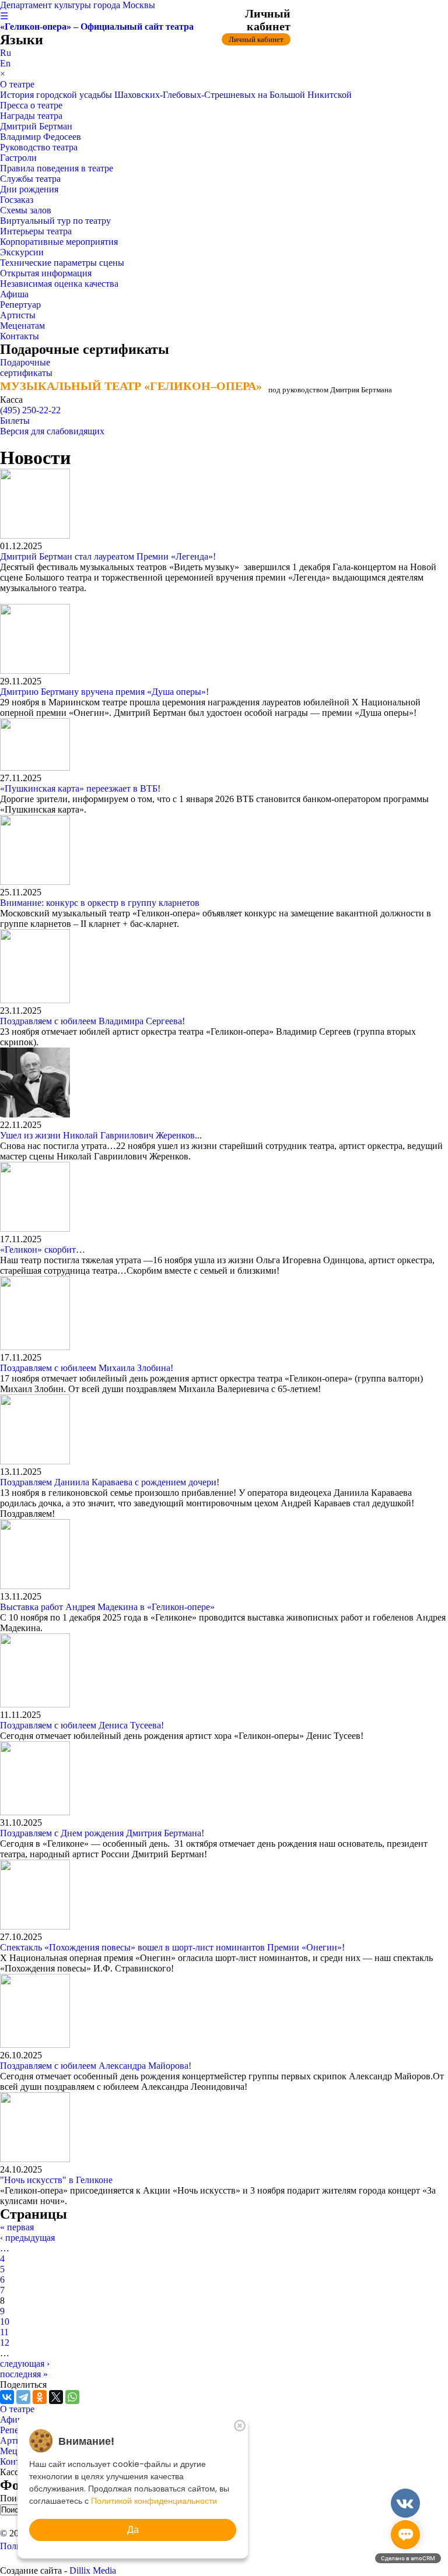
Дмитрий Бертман (36, 126)
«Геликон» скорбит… (43, 1250)
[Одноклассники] (40, 2397)
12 (5, 2343)
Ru (6, 53)
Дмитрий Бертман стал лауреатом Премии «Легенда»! (108, 556)
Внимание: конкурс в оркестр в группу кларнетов (100, 903)
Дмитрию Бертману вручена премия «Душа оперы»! (104, 692)
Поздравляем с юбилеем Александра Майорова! (96, 2066)
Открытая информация (46, 273)
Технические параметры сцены (62, 263)
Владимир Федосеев (41, 137)
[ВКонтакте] (7, 2397)
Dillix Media (93, 2570)
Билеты (15, 421)
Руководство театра (39, 147)
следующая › (25, 2364)
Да (133, 2530)
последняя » (24, 2374)
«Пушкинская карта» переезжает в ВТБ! (80, 788)
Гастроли (18, 158)
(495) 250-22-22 (30, 410)
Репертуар (20, 305)
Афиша (14, 294)
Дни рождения (29, 189)
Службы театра (30, 179)
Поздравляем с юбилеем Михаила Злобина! (87, 1368)
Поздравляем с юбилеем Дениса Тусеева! (82, 1725)
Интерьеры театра (36, 231)
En (5, 63)
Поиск (14, 2498)
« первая (17, 2227)
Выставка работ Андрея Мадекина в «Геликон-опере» (107, 1607)
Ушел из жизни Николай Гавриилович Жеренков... (101, 1135)
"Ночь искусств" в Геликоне (56, 2180)
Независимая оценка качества (59, 284)
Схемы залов (26, 210)
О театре (17, 84)
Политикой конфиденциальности (154, 2501)
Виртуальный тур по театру (55, 221)
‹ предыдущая (27, 2238)
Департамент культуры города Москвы (78, 5)
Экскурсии (22, 252)
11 (4, 2332)
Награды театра (31, 116)
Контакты (20, 336)
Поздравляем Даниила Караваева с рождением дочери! (110, 1482)
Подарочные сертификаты (26, 368)
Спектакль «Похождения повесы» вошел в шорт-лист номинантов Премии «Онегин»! (172, 1947)
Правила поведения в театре (57, 168)
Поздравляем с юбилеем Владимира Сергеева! (92, 1021)
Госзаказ (17, 200)
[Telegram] (23, 2397)
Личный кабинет (256, 39)
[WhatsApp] (72, 2397)
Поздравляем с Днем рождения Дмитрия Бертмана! (102, 1833)
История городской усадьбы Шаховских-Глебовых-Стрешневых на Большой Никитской (176, 95)
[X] (56, 2397)
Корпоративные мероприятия (59, 242)
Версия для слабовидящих (52, 431)
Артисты (18, 315)
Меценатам (22, 326)
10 (5, 2322)
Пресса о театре (31, 105)
